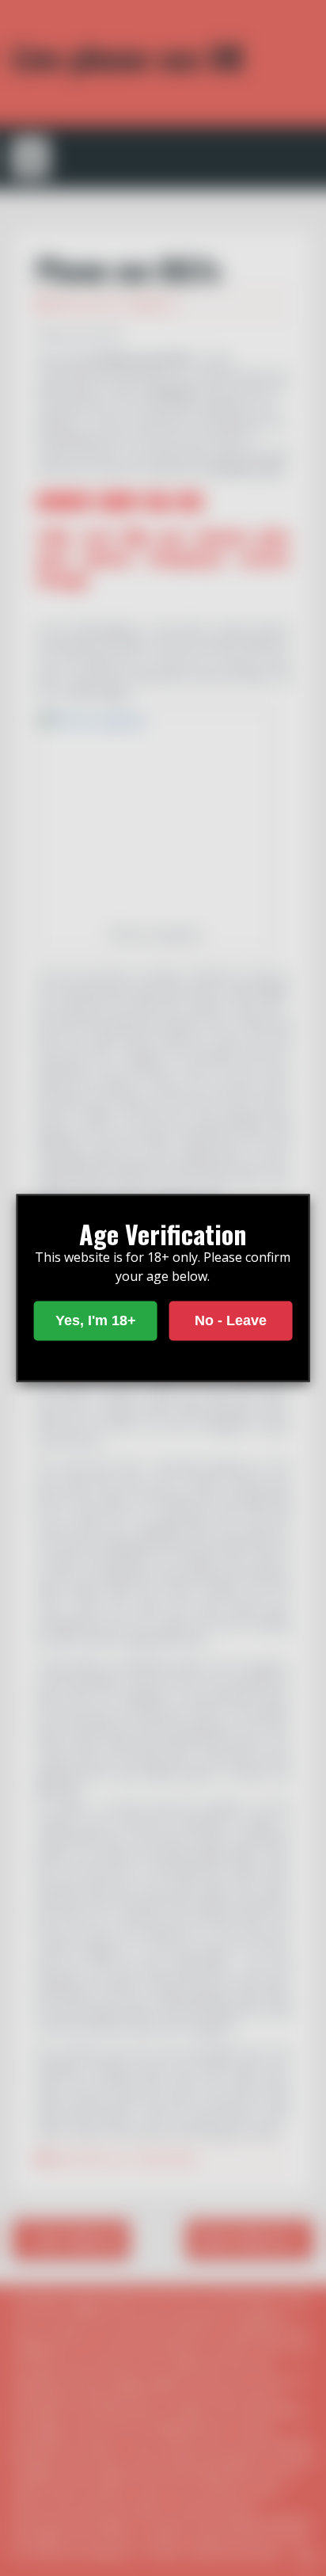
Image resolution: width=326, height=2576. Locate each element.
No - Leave (231, 1320)
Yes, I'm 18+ (96, 1320)
